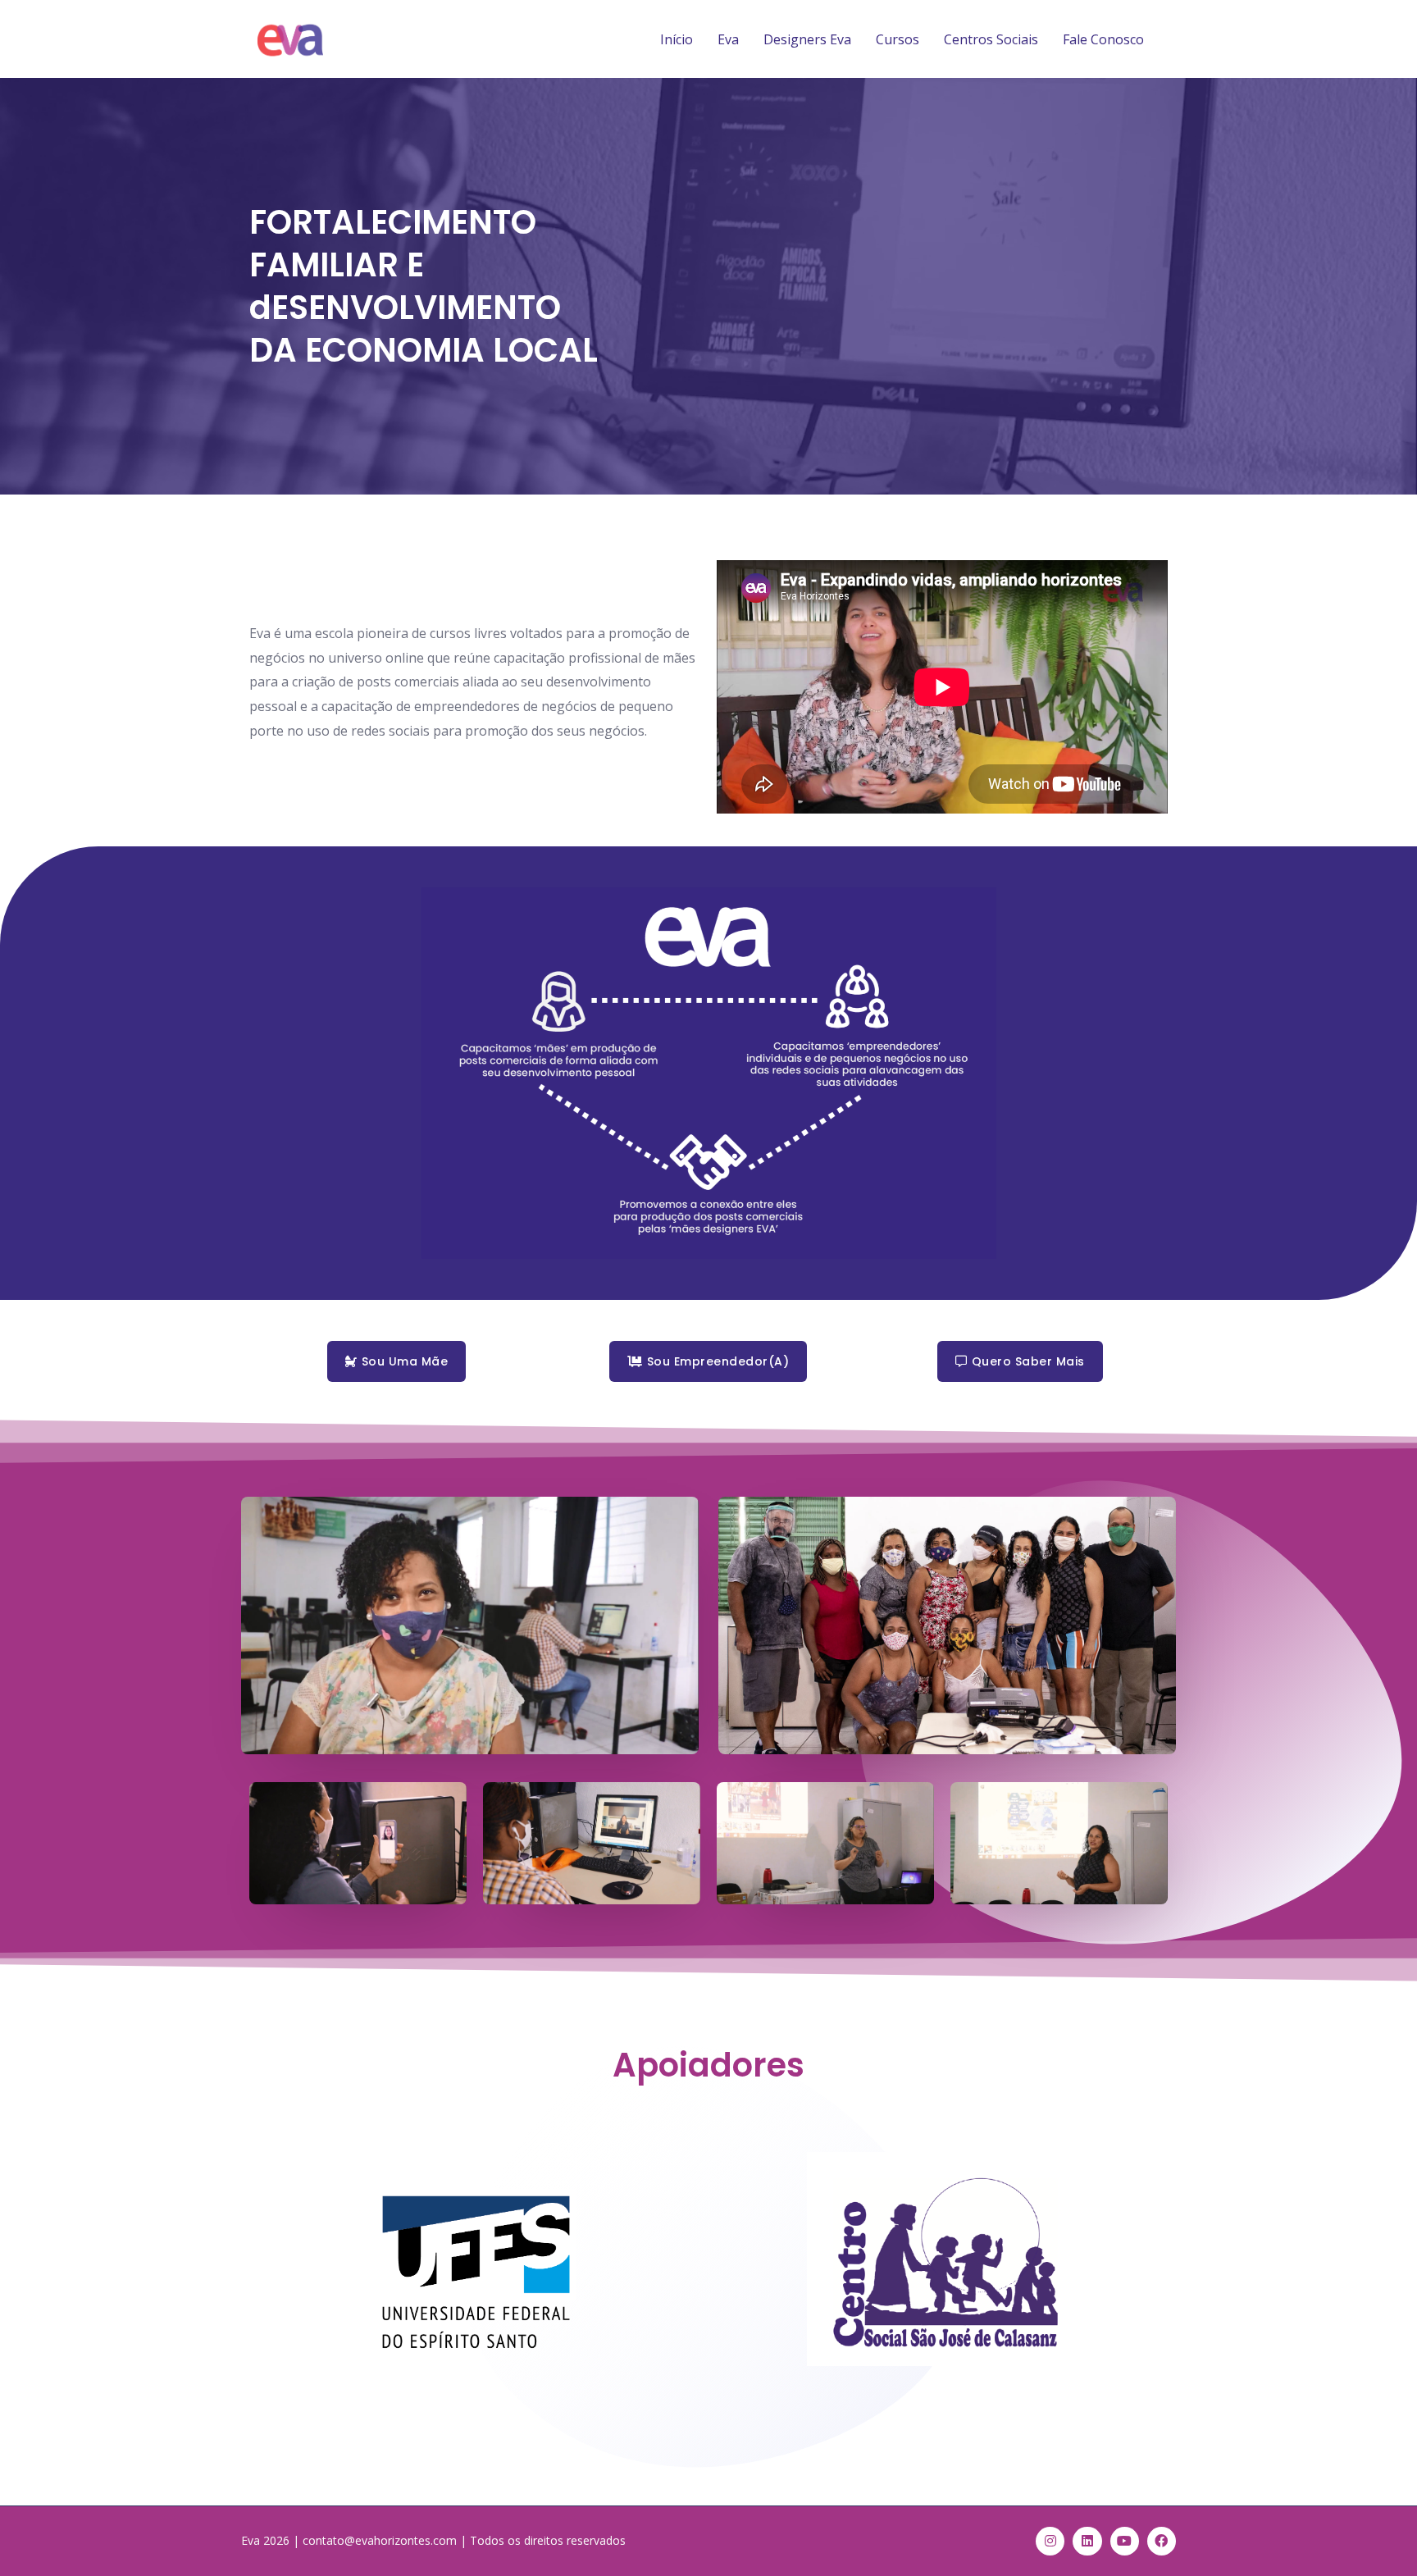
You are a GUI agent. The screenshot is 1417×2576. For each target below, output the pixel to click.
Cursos (898, 39)
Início (677, 39)
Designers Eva (807, 39)
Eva (728, 39)
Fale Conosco (1103, 39)
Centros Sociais (991, 39)
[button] (396, 1361)
